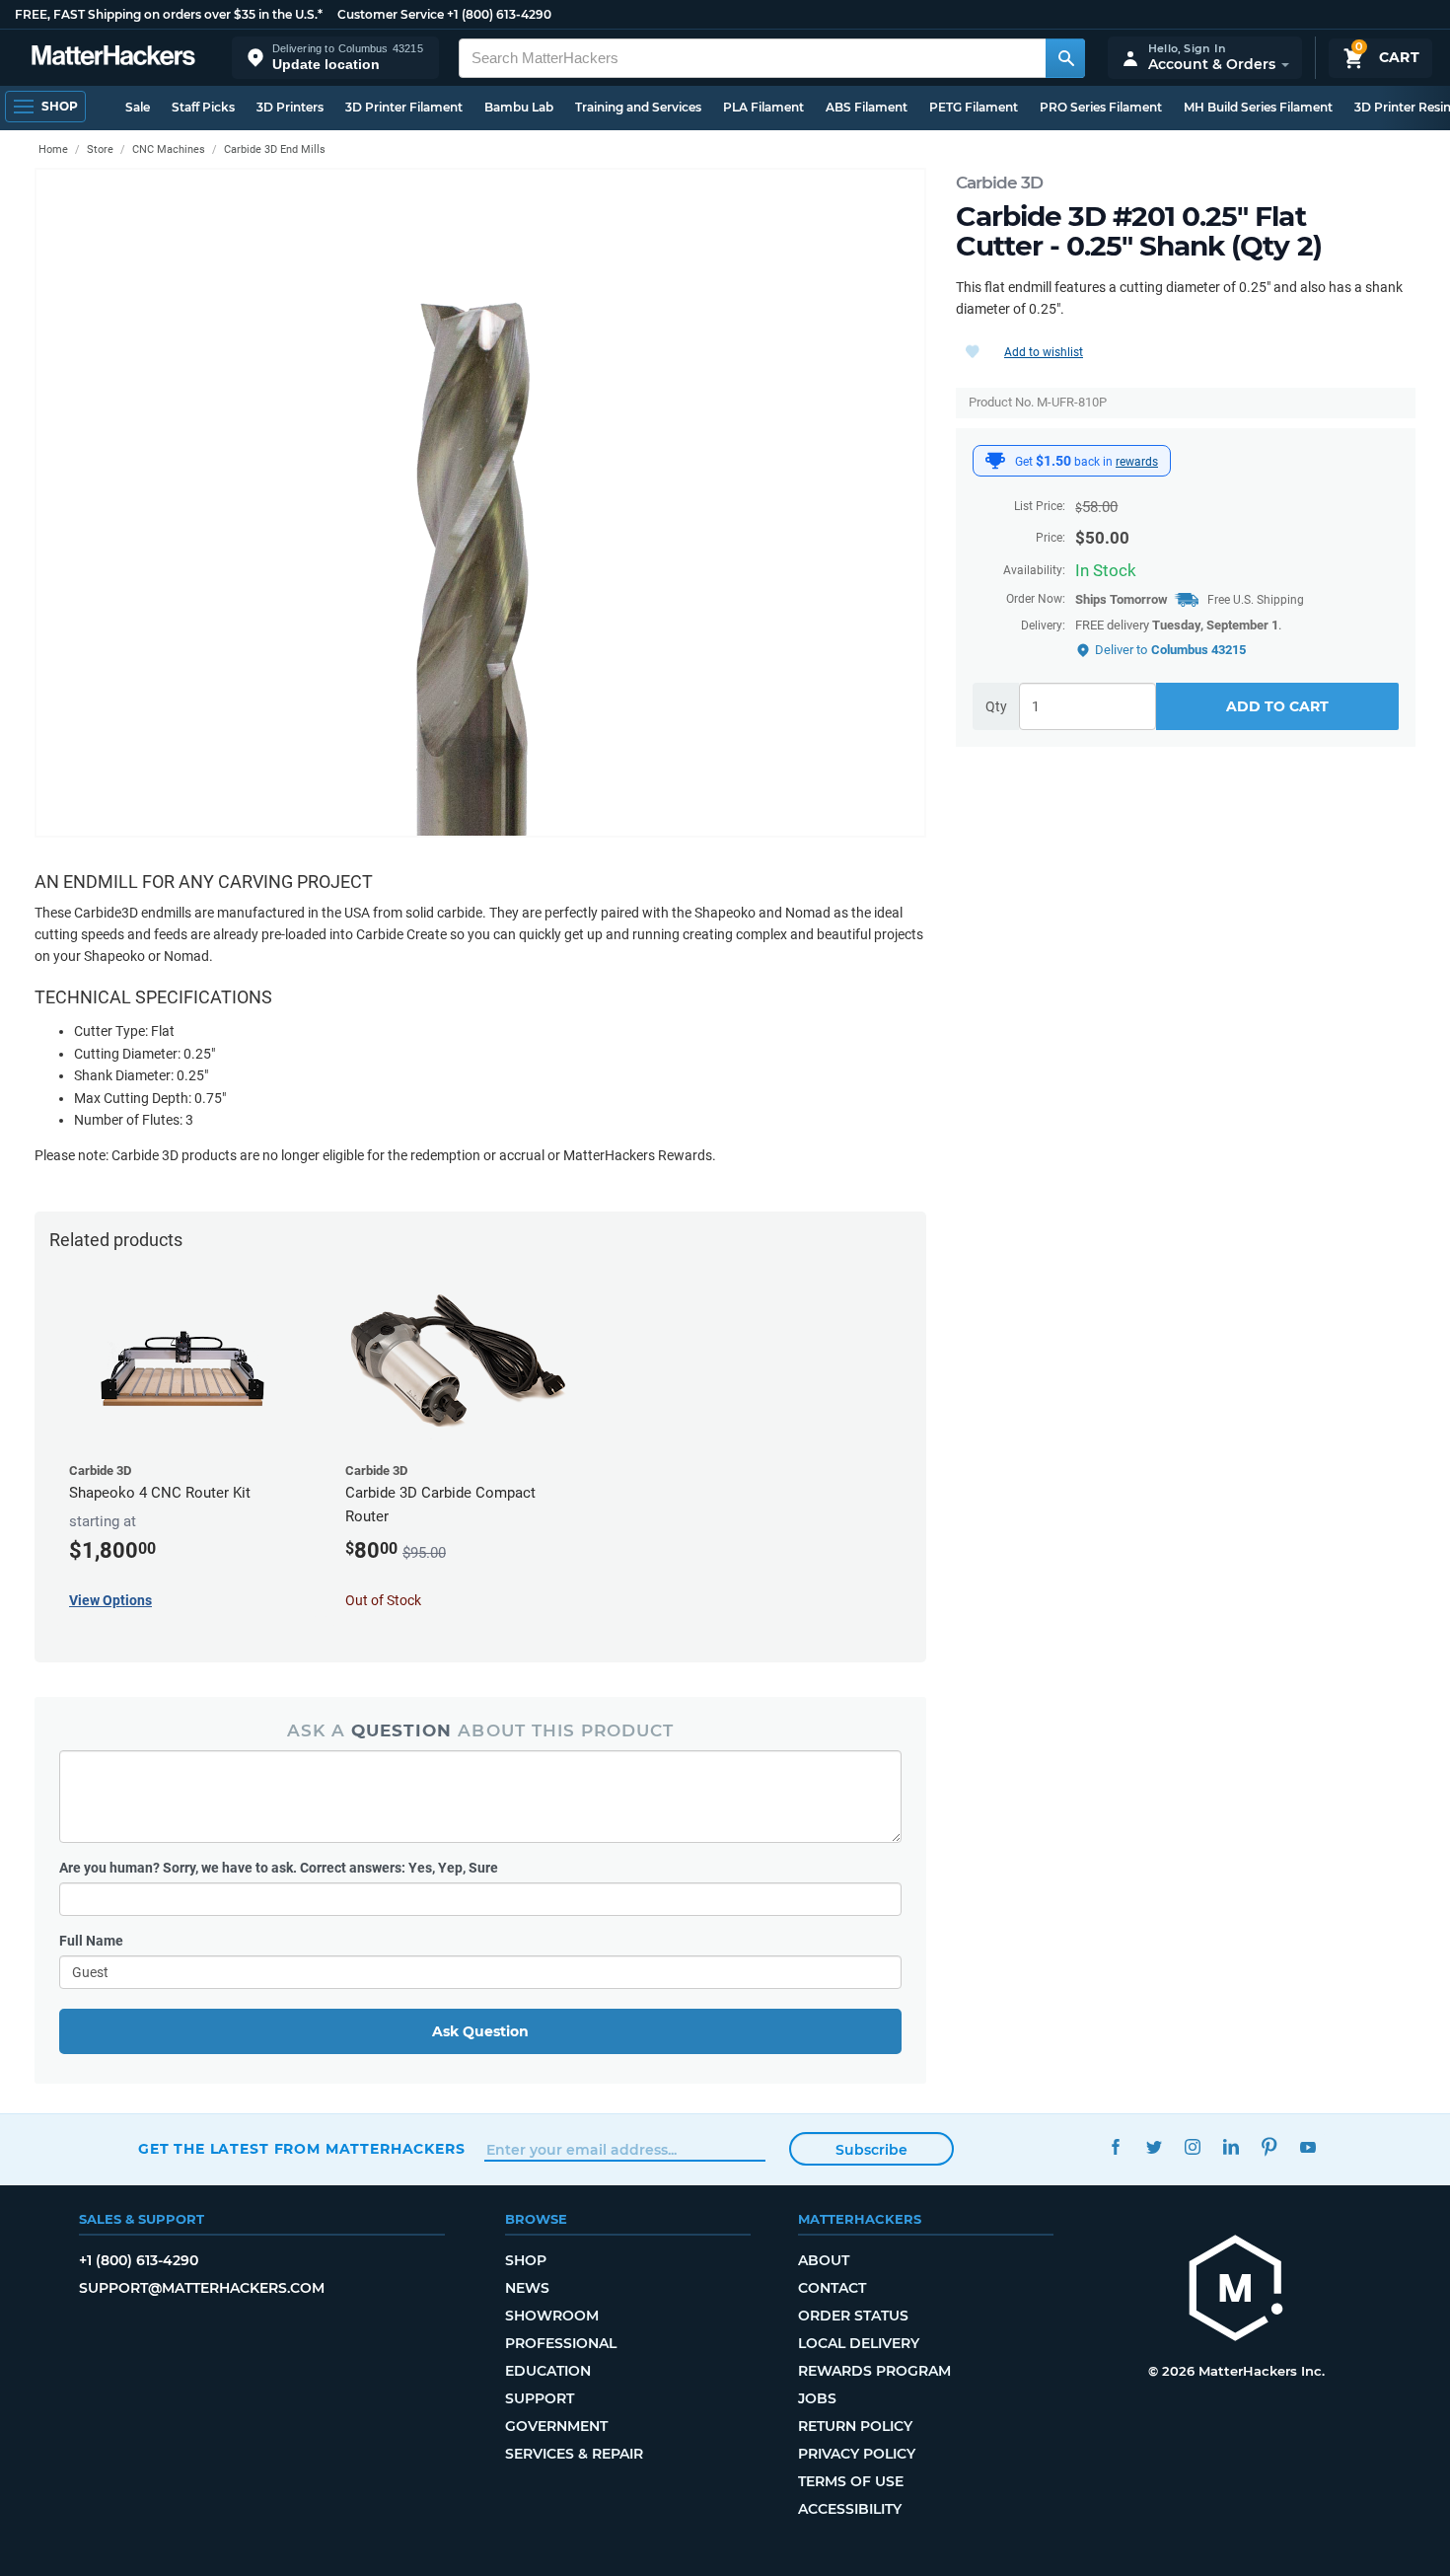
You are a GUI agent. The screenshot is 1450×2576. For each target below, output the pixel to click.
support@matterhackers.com (202, 2288)
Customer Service (391, 14)
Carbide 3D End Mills (275, 149)
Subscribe (871, 2150)
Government (556, 2426)
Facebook (1115, 2146)
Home (53, 149)
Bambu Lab (519, 107)
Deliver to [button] (1170, 650)
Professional (561, 2343)
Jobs (817, 2398)
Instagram (1192, 2146)
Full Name (91, 1941)
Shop (526, 2260)
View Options (110, 1600)
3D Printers (290, 107)
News (527, 2288)
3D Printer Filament (404, 107)
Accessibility (850, 2509)
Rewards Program (874, 2371)
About (824, 2260)
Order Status (853, 2316)
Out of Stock (383, 1600)
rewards (1137, 462)
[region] (480, 503)
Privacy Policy (857, 2454)
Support (540, 2398)
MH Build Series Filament (1258, 107)
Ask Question (480, 2031)
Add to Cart (1277, 706)
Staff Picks (203, 107)
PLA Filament (763, 107)
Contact (832, 2288)
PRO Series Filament (1101, 107)
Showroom (552, 2316)
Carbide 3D (999, 183)
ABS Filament (867, 107)
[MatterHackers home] (113, 58)
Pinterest (1269, 2146)
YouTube (1307, 2146)
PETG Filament (974, 107)
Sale (138, 107)
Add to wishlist (1044, 352)
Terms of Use (851, 2481)
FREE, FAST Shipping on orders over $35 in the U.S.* (169, 14)
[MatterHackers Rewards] (995, 461)
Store (100, 149)
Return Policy (855, 2426)
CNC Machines (169, 149)
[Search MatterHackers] (1065, 58)
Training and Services (638, 107)
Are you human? (279, 1868)
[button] (335, 58)
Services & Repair (574, 2454)
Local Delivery (859, 2343)
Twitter (1154, 2146)
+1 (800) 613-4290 (499, 14)
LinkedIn (1231, 2146)
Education (548, 2371)
